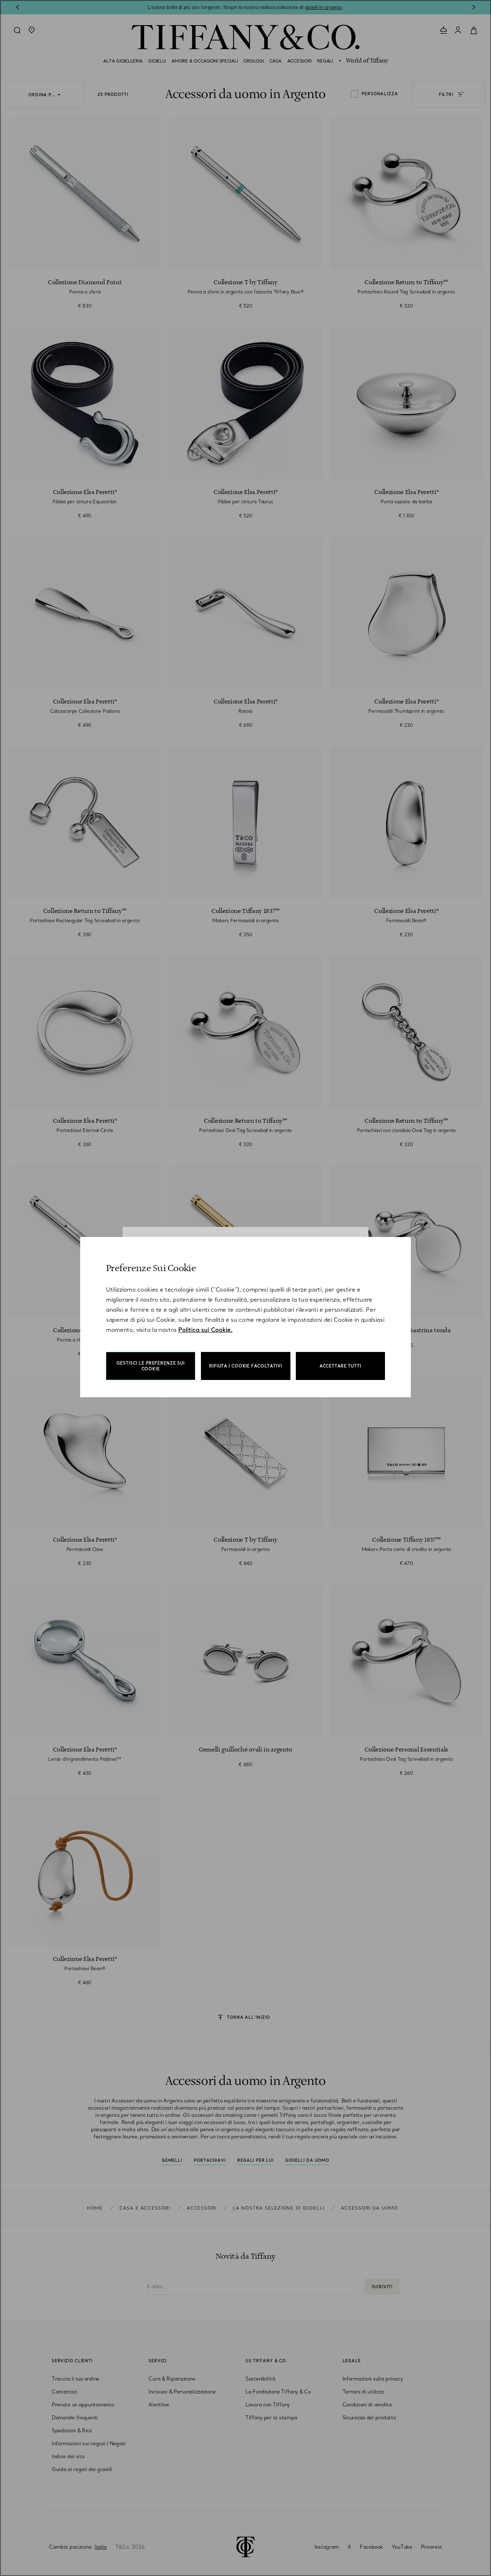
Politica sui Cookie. (205, 1330)
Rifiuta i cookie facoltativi (246, 1366)
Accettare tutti (340, 1366)
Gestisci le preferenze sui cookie (151, 1366)
